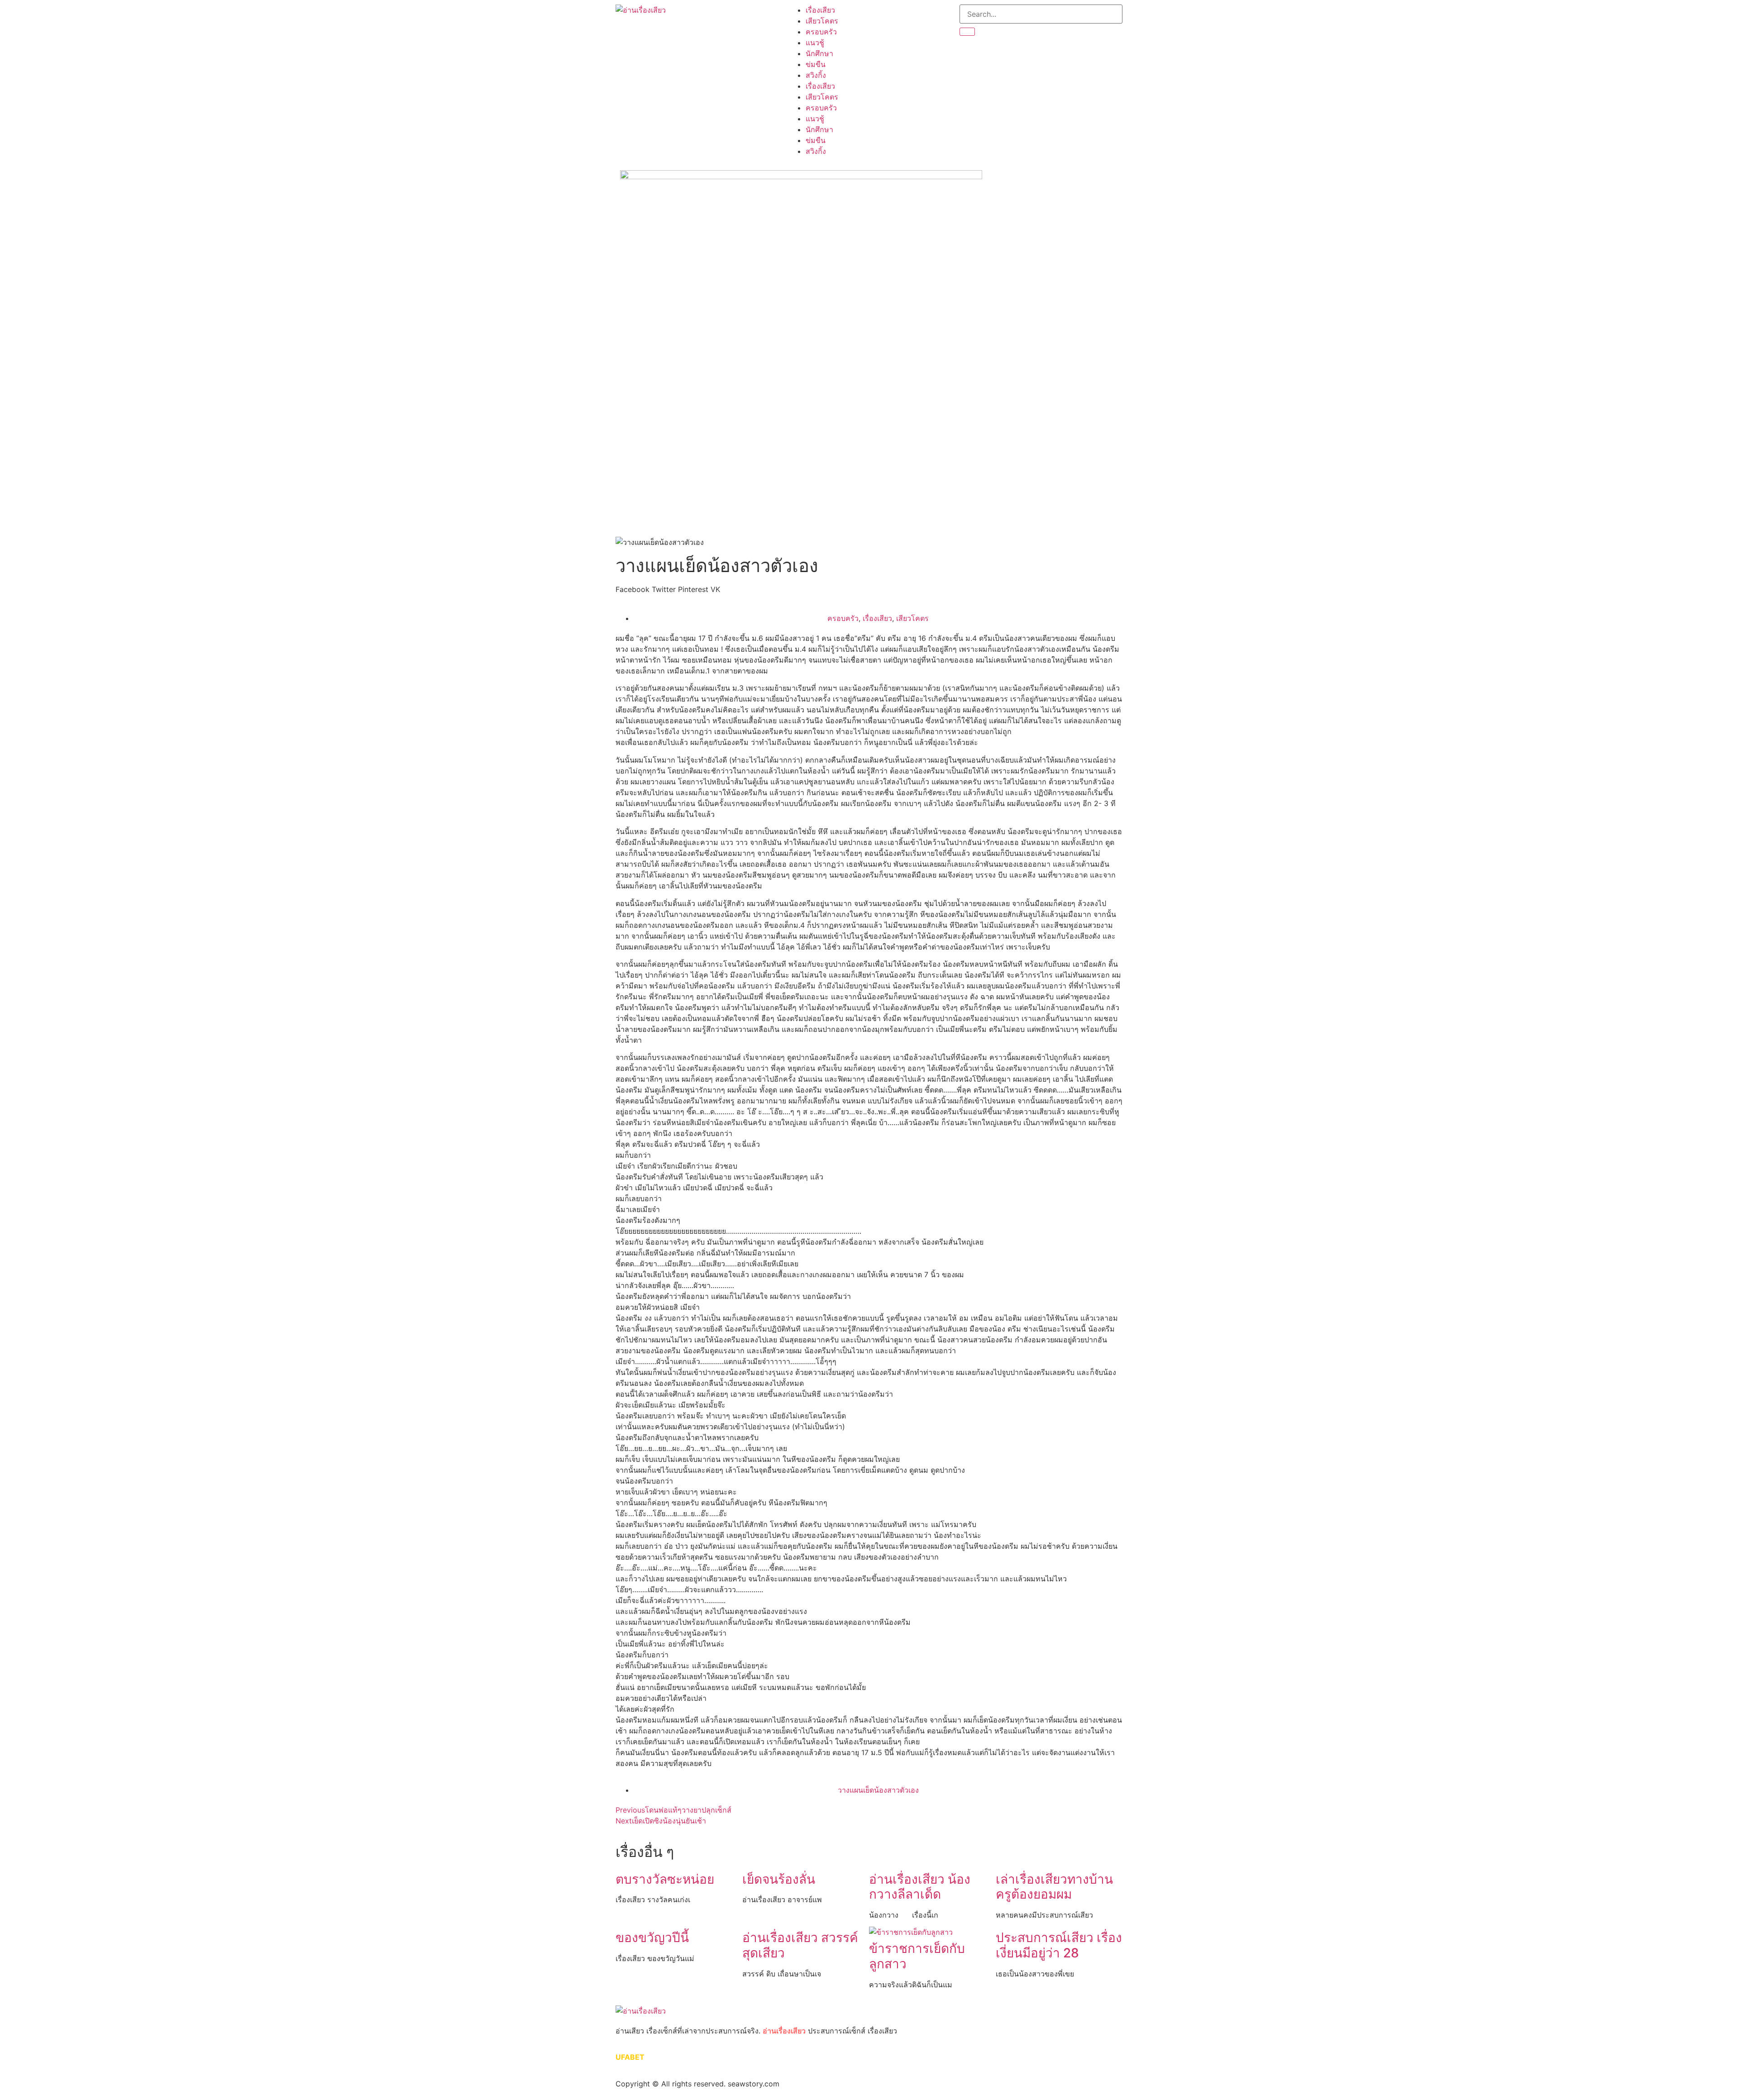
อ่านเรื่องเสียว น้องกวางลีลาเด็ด (920, 1887)
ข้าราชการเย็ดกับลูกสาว (917, 1956)
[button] (633, 589)
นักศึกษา (819, 53)
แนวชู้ (815, 43)
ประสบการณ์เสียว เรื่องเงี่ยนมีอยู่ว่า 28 (1059, 1945)
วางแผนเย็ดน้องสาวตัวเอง (878, 1790)
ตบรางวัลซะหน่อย (665, 1879)
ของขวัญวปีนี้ (652, 1938)
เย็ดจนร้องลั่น (779, 1879)
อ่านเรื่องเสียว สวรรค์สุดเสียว (800, 1945)
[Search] (967, 32)
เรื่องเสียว (820, 10)
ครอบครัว (821, 32)
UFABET (630, 2057)
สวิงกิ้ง (816, 75)
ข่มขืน (816, 64)
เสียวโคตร (822, 21)
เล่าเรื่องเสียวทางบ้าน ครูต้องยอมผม (1054, 1887)
